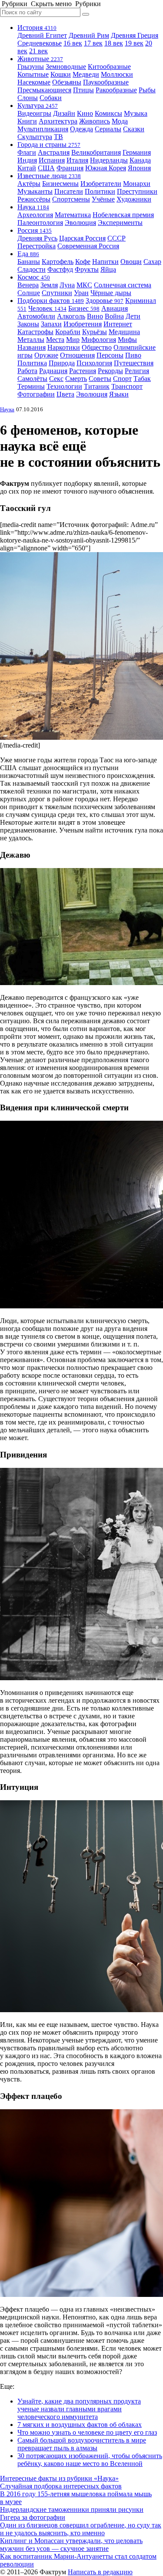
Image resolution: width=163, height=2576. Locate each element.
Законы (28, 324)
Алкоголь (71, 316)
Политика (32, 363)
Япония (139, 168)
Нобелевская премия (123, 215)
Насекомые (34, 82)
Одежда (81, 129)
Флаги (27, 152)
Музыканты (35, 191)
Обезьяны (67, 82)
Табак (142, 379)
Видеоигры (34, 113)
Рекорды (110, 371)
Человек (47, 308)
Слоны (28, 98)
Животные (40, 59)
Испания (52, 160)
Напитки (105, 262)
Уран (81, 293)
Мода (120, 121)
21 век (38, 51)
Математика (73, 215)
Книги (27, 121)
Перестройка (37, 246)
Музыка (136, 113)
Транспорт (127, 386)
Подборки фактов (51, 301)
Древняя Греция (135, 35)
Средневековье (40, 43)
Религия (137, 371)
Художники (134, 199)
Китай (27, 168)
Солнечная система (123, 285)
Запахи (51, 324)
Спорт (122, 379)
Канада (140, 160)
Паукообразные (106, 82)
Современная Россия (88, 246)
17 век (93, 43)
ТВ (58, 137)
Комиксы (108, 113)
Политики (100, 191)
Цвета (65, 394)
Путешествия (134, 363)
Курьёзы (95, 332)
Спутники (57, 293)
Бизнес (84, 308)
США (46, 168)
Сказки (134, 129)
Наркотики (64, 347)
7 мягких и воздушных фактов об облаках (80, 2425)
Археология (35, 215)
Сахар (152, 262)
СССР (116, 238)
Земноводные (66, 67)
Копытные (33, 74)
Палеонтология (40, 223)
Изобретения (83, 324)
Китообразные (109, 67)
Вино (95, 316)
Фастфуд (60, 269)
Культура (38, 106)
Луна (67, 285)
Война (114, 316)
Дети (133, 316)
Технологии (64, 386)
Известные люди (49, 176)
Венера (28, 285)
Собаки (51, 98)
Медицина (124, 332)
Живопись (95, 121)
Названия (32, 347)
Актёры (29, 184)
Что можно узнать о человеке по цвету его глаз (87, 2432)
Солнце (29, 293)
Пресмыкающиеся (44, 90)
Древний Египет (42, 35)
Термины (31, 386)
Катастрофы (35, 332)
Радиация (53, 371)
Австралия (54, 152)
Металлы (31, 340)
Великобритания (96, 152)
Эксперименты (120, 223)
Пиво (133, 355)
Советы (100, 379)
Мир (73, 340)
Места (55, 340)
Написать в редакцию (100, 2572)
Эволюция (80, 223)
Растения (83, 371)
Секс (56, 379)
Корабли (68, 332)
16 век (73, 43)
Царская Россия (82, 238)
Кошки (61, 74)
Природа (62, 363)
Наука (33, 207)
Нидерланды (109, 160)
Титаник (97, 386)
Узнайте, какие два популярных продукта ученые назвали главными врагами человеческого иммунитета (79, 2409)
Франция (70, 168)
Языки (119, 394)
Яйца (108, 269)
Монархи (137, 184)
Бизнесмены (60, 184)
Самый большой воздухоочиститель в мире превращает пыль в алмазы (82, 2444)
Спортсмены (71, 199)
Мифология (99, 340)
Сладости (32, 269)
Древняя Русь (37, 238)
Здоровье (105, 301)
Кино (85, 113)
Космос (34, 277)
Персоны (110, 355)
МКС (84, 285)
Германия (137, 152)
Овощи (131, 262)
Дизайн (64, 113)
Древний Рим (89, 35)
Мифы (127, 340)
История (37, 28)
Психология (94, 363)
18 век (114, 43)
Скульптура (35, 137)
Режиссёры (34, 199)
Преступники (137, 191)
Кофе (83, 262)
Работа (27, 371)
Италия (77, 160)
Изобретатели (101, 184)
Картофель (58, 262)
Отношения (77, 355)
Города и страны (49, 145)
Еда (28, 254)
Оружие (46, 355)
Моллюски (117, 74)
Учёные (103, 199)
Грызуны (31, 67)
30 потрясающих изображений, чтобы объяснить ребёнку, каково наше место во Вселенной (90, 2460)
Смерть (76, 379)
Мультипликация (43, 129)
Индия (27, 160)
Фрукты (87, 269)
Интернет (118, 324)
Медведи (86, 74)
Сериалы (108, 129)
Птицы (83, 90)
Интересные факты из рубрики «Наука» (59, 2478)
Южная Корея (106, 168)
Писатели (69, 191)
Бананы (29, 262)
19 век (134, 43)
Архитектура (58, 121)
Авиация (115, 308)
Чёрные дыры (111, 293)
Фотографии (36, 394)
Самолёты (32, 379)
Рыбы (147, 90)
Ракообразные (116, 90)
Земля (49, 285)
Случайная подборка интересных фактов (61, 2486)
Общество (97, 347)
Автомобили (36, 316)
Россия (35, 230)
